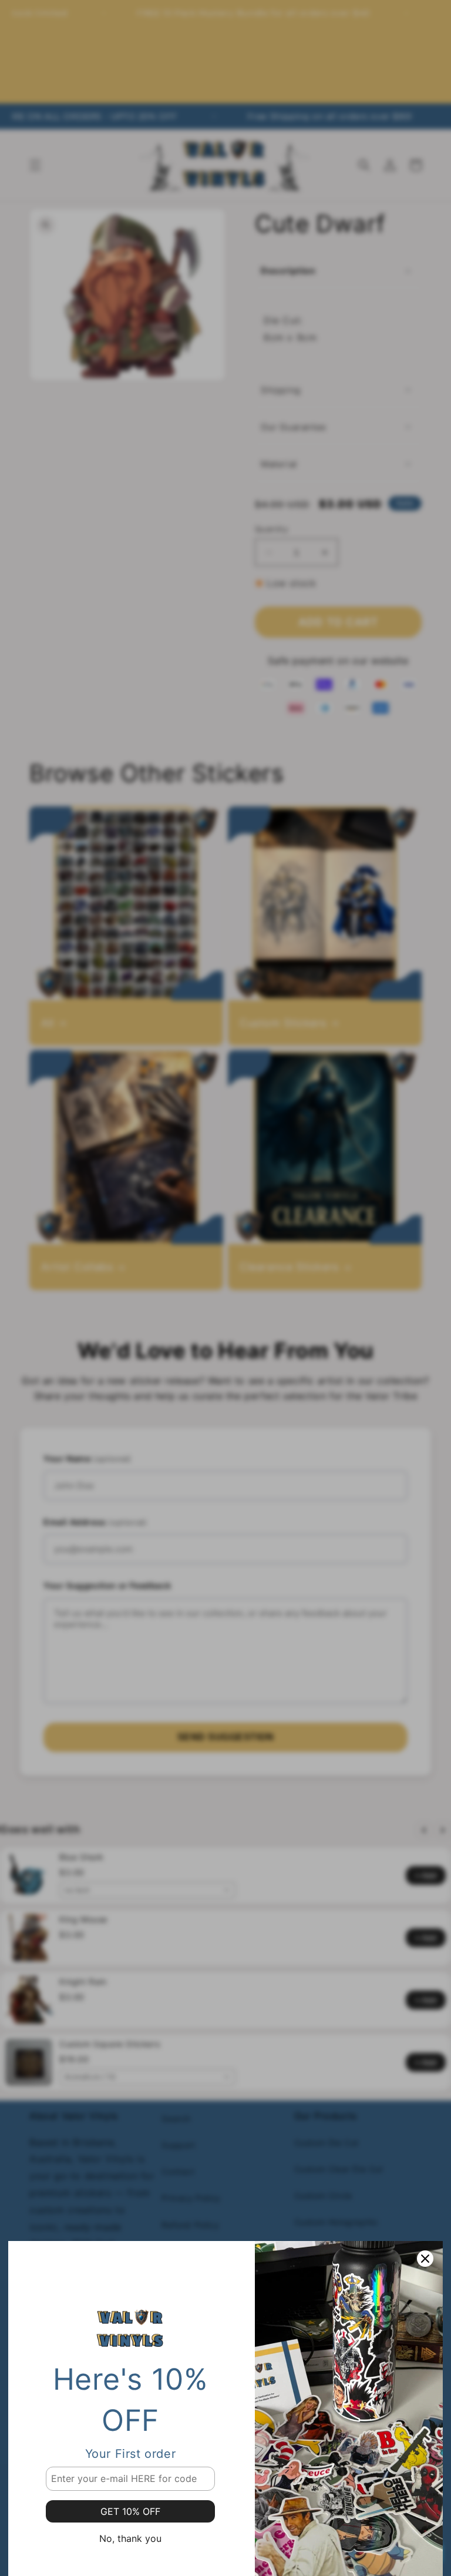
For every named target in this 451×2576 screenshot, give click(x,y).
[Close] (425, 2259)
